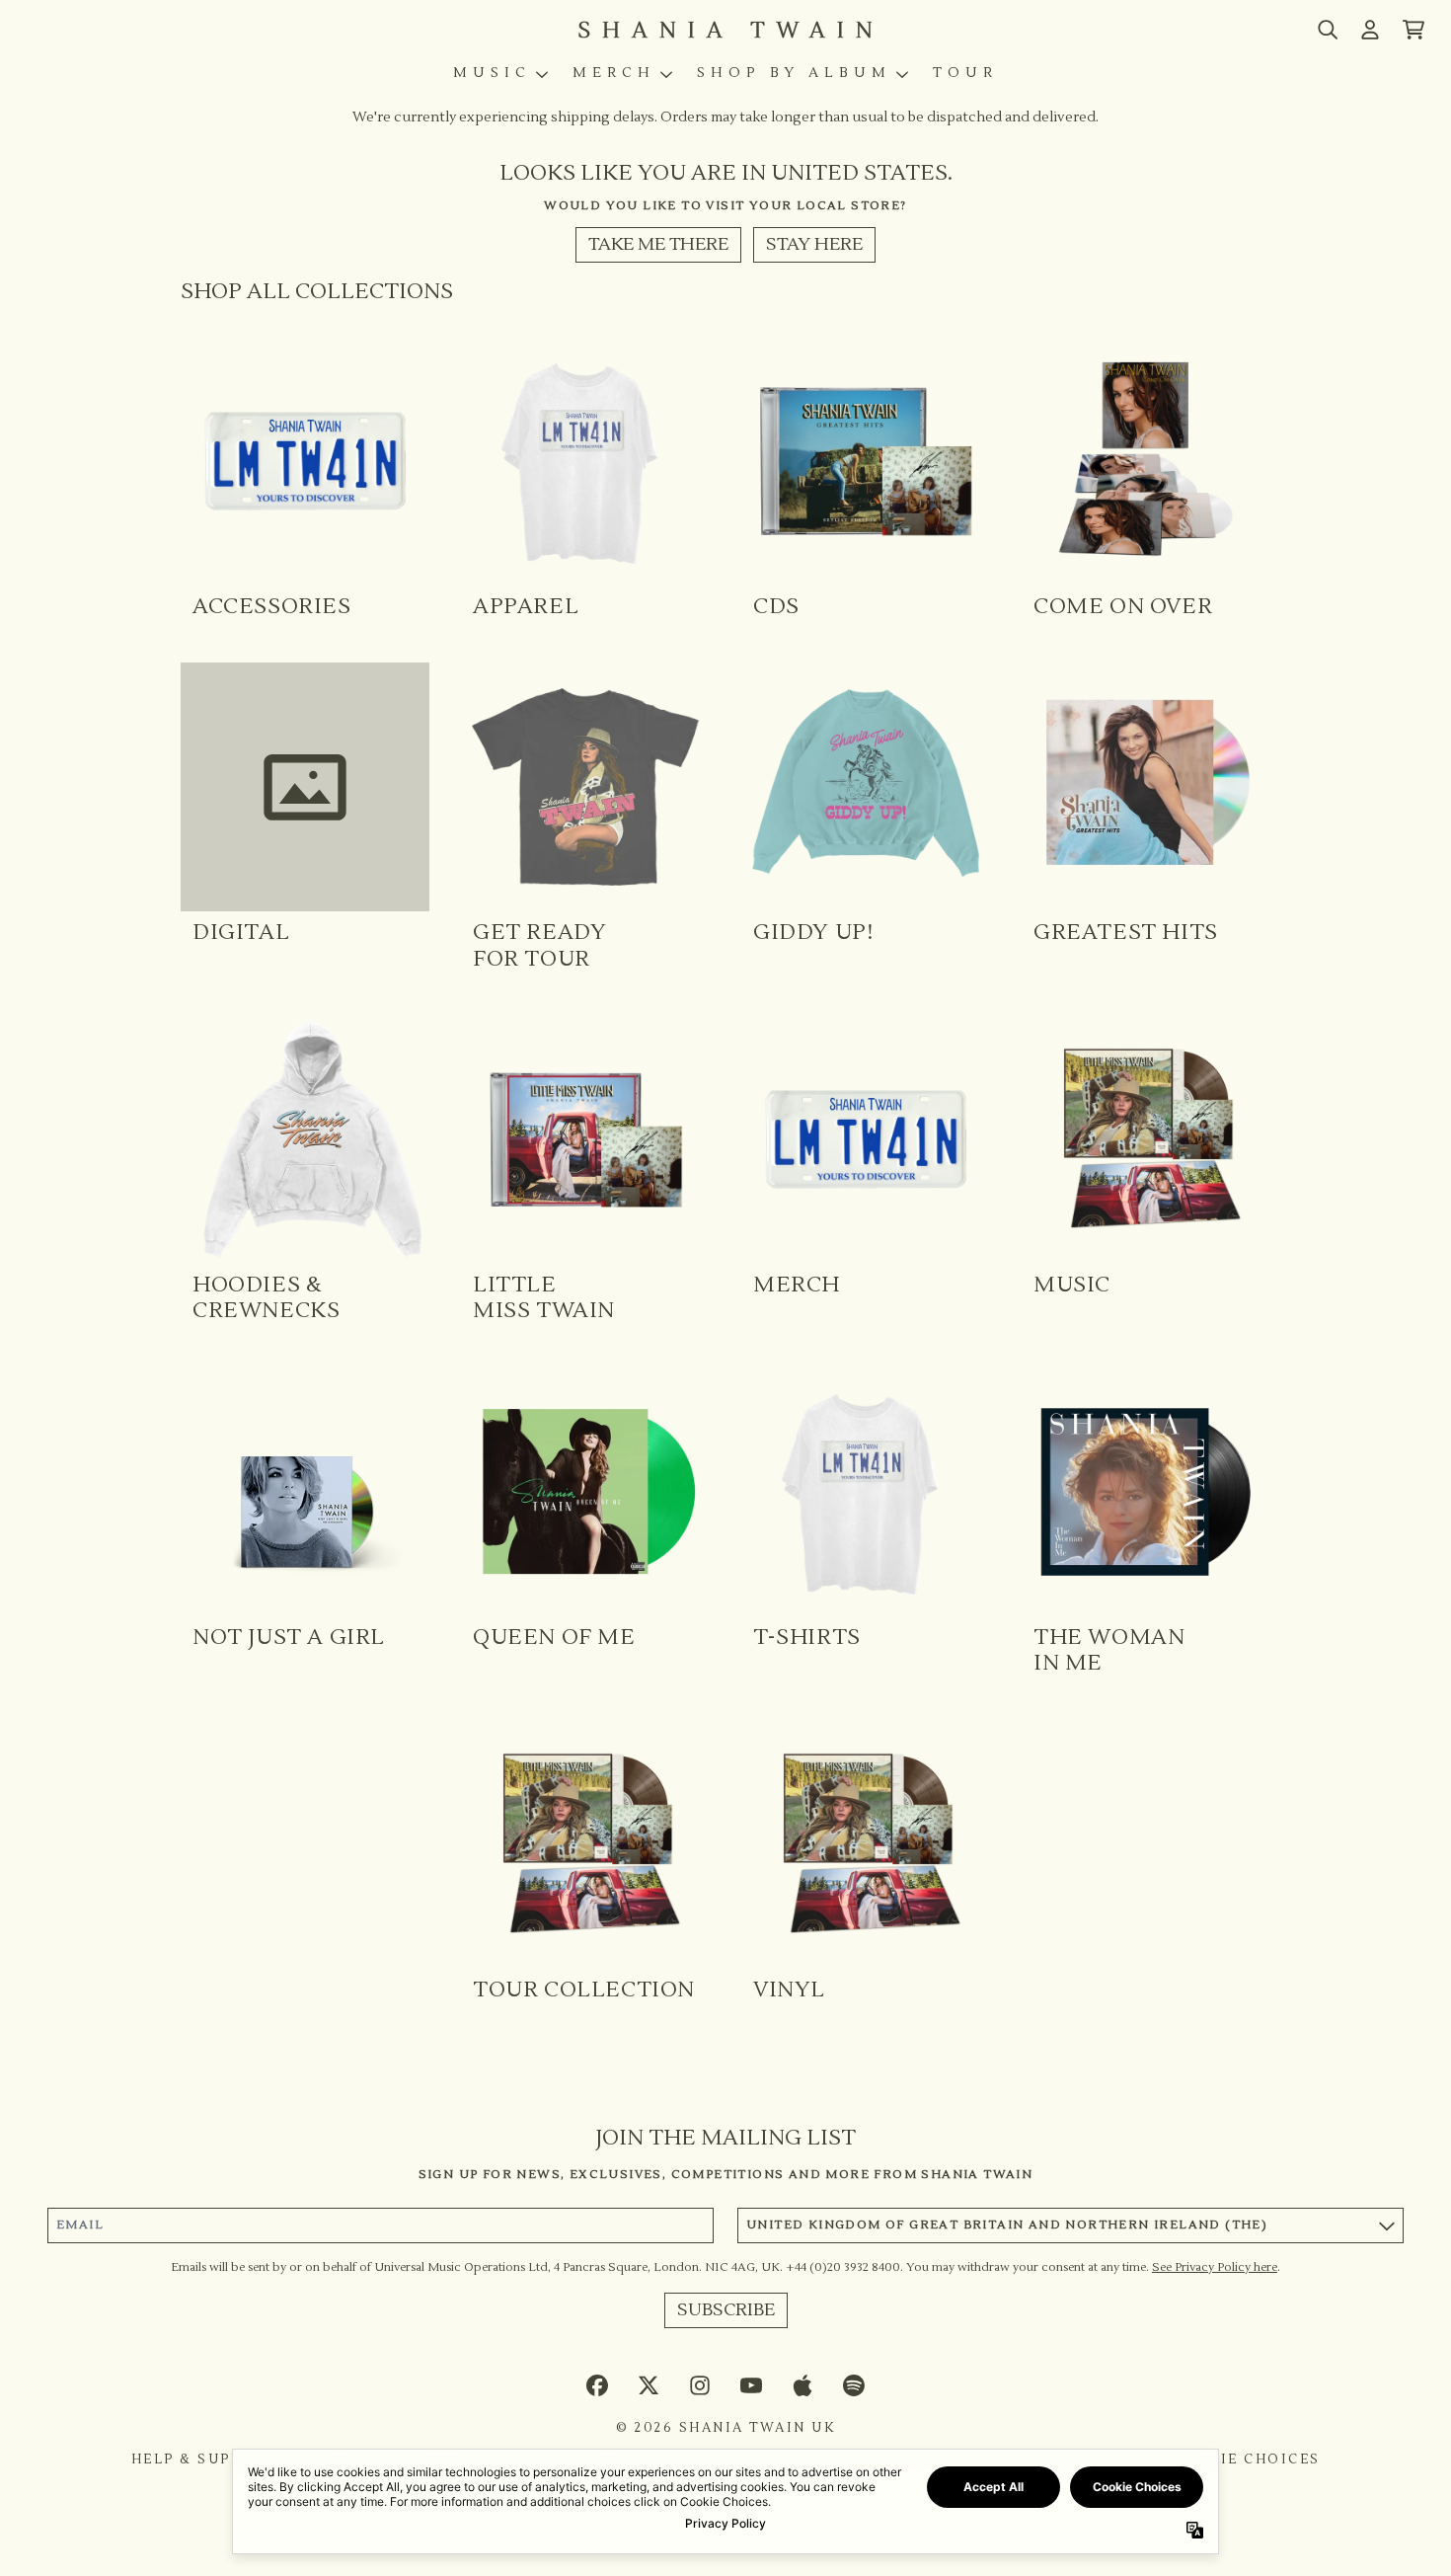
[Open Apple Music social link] (802, 2385)
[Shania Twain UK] (725, 30)
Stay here (814, 244)
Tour (965, 73)
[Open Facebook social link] (597, 2385)
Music (492, 73)
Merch (614, 73)
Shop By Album (794, 73)
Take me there (658, 244)
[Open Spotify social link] (854, 2385)
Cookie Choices (1246, 2459)
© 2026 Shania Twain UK (725, 2428)
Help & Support (204, 2459)
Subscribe (726, 2310)
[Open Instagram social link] (700, 2385)
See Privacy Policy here (1215, 2267)
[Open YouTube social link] (751, 2385)
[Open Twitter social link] (649, 2385)
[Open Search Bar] (1327, 30)
